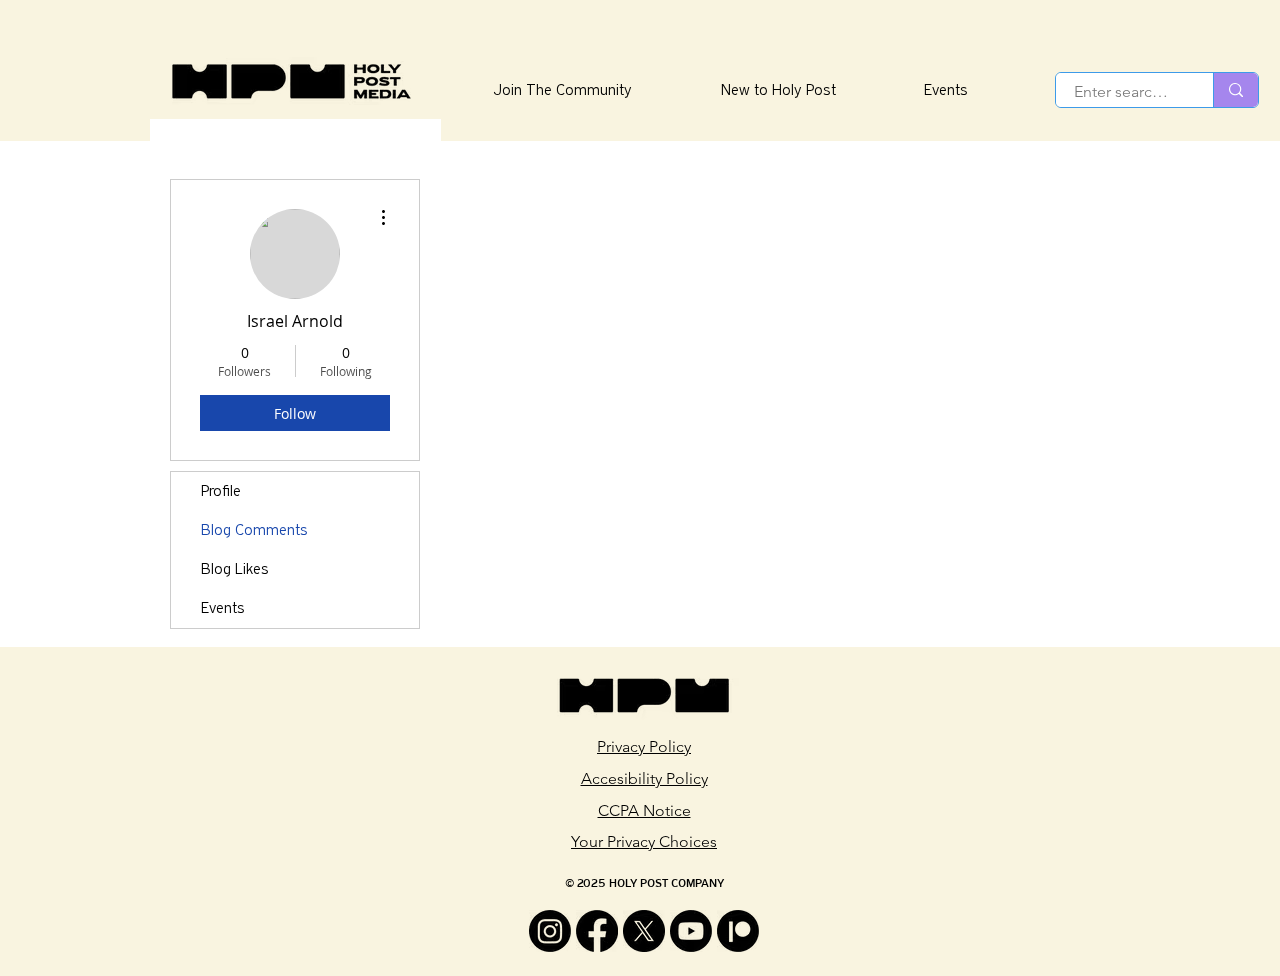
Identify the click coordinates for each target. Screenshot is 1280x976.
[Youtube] (691, 931)
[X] (644, 931)
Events (223, 608)
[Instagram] (550, 931)
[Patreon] (738, 931)
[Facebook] (597, 931)
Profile (221, 491)
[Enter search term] (1235, 90)
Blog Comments (254, 530)
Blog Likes (235, 569)
